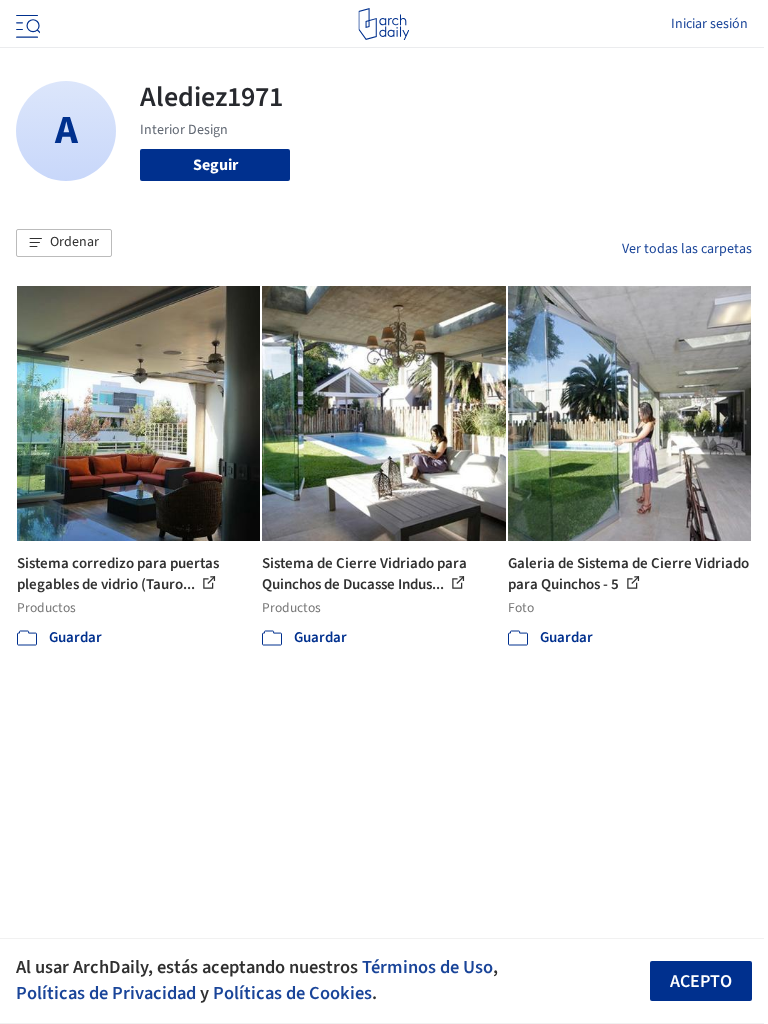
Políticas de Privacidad (106, 993)
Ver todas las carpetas (687, 249)
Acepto (701, 981)
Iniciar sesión (709, 24)
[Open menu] (26, 24)
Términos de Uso (427, 967)
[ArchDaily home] (383, 24)
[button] (64, 243)
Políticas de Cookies (292, 993)
